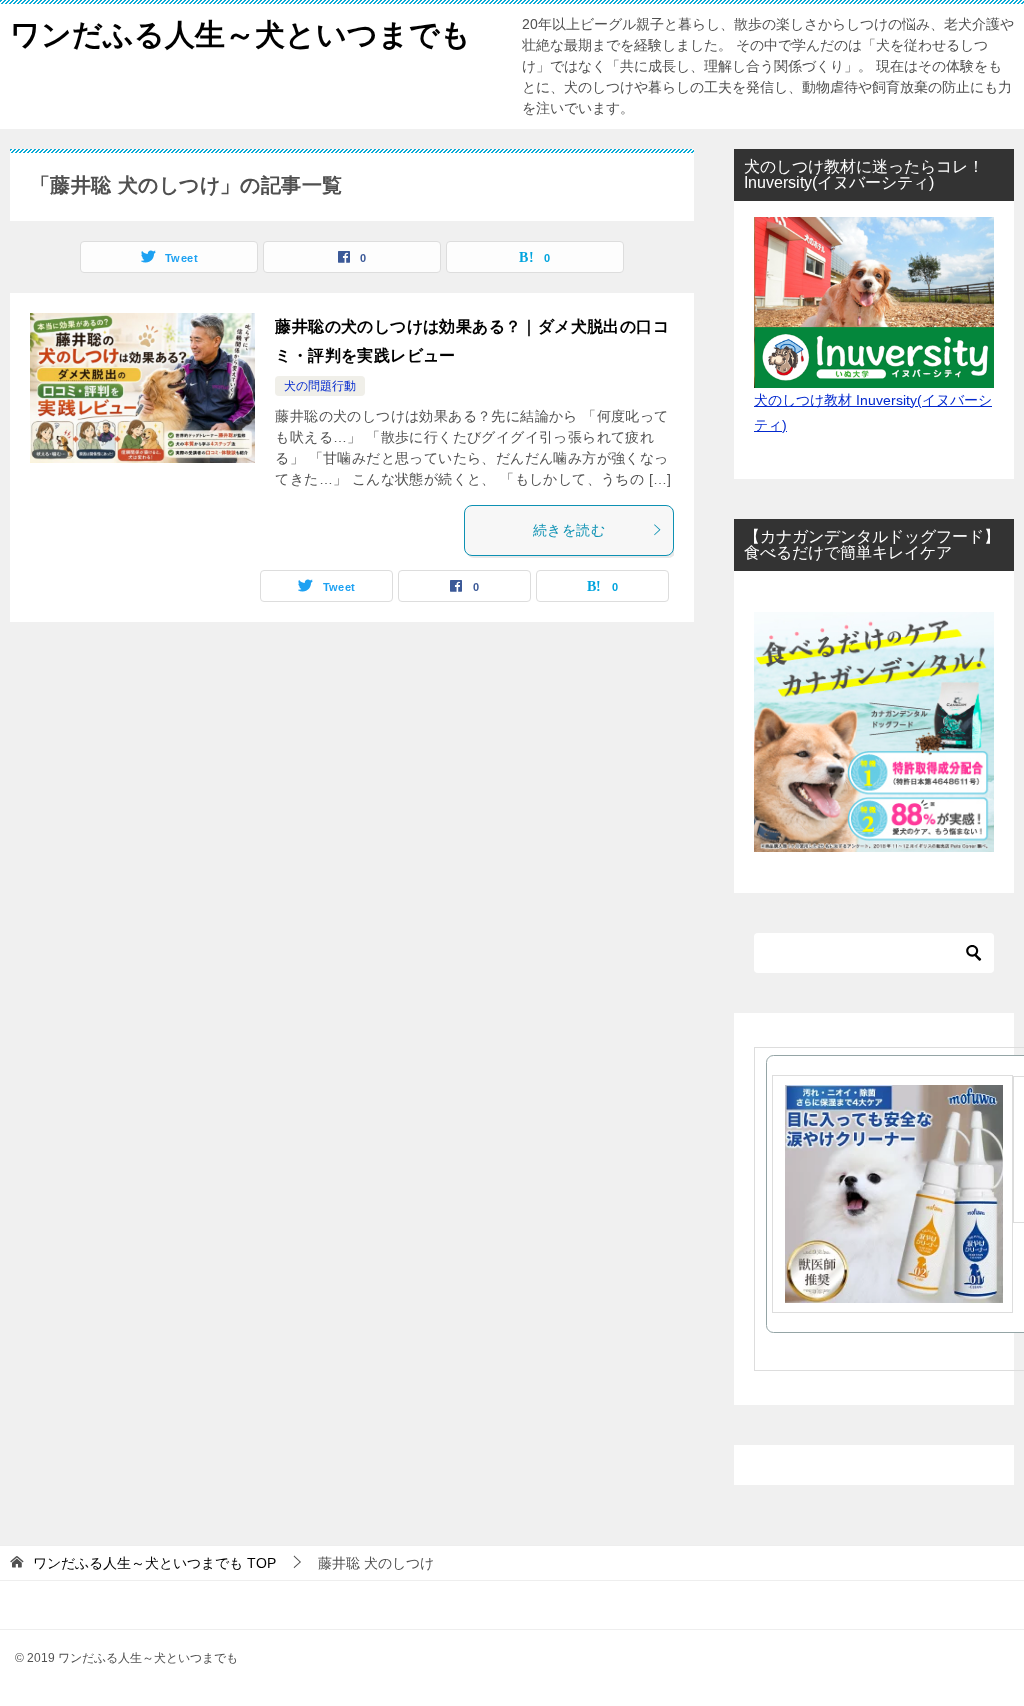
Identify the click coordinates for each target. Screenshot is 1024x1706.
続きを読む (569, 530)
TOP (154, 1563)
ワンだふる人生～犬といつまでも (240, 34)
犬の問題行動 (320, 386)
